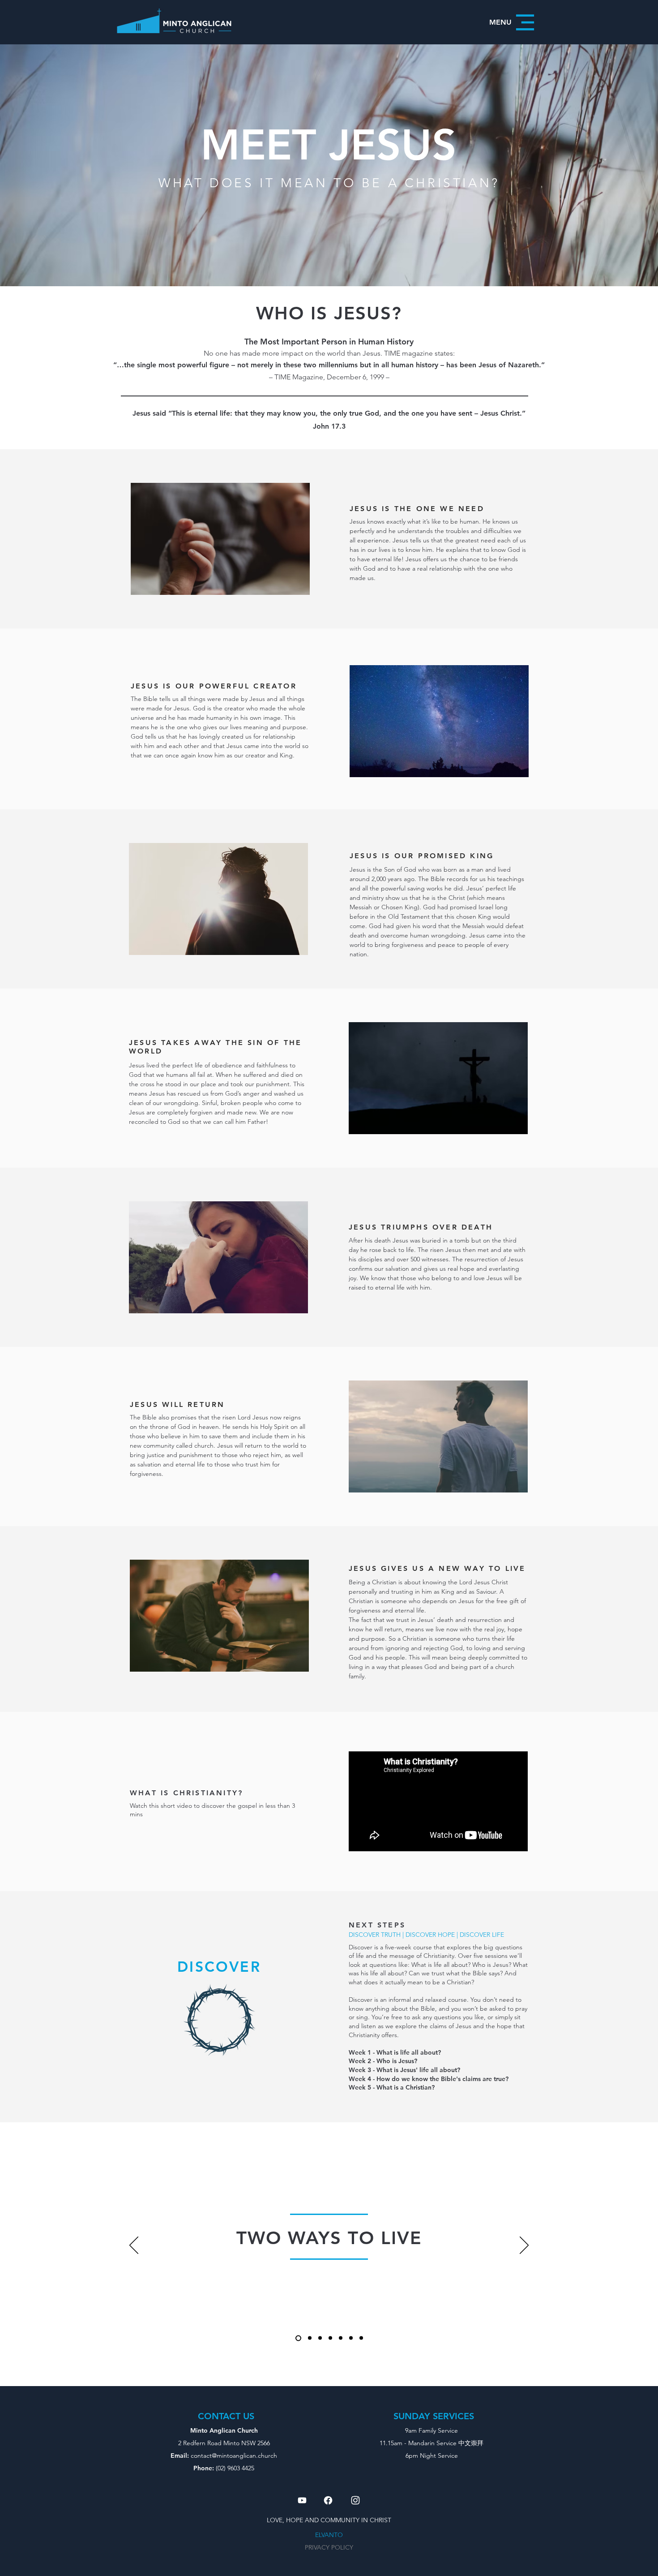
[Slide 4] (341, 2338)
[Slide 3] (330, 2338)
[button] (514, 22)
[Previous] (134, 2246)
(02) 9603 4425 (235, 2468)
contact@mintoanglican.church (234, 2456)
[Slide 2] (320, 2338)
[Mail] (302, 2500)
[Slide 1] (310, 2338)
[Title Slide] (298, 2338)
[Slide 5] (351, 2338)
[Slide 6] (361, 2338)
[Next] (524, 2246)
